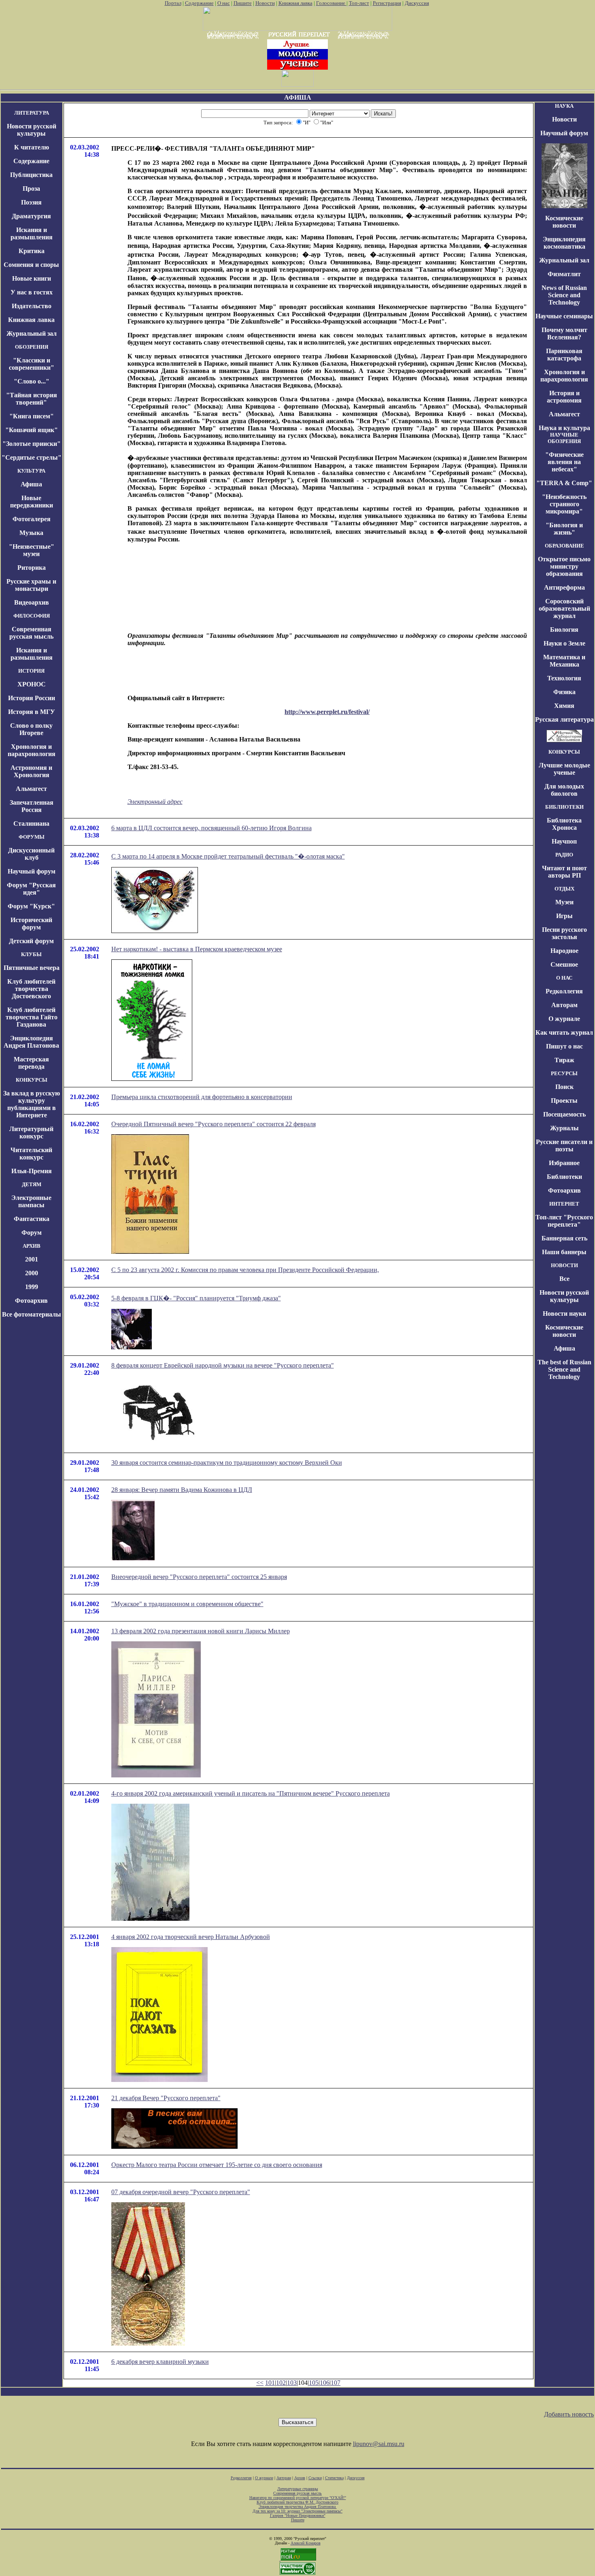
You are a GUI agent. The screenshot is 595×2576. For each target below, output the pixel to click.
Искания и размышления (32, 233)
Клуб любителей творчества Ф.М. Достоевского (297, 2502)
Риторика (32, 568)
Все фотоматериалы (32, 1314)
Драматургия (31, 216)
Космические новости (564, 222)
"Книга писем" (32, 416)
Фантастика (32, 1219)
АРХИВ (32, 1246)
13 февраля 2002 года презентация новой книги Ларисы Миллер (201, 1631)
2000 (32, 1273)
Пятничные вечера (32, 968)
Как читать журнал (564, 1032)
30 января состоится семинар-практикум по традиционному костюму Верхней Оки (227, 1463)
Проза (31, 189)
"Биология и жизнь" (564, 529)
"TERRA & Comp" (564, 483)
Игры (564, 916)
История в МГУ (32, 712)
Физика (564, 692)
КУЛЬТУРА (31, 471)
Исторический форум (31, 924)
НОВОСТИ (564, 1265)
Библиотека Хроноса (564, 824)
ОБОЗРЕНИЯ (32, 347)
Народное (564, 951)
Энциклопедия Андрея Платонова (31, 1042)
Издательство (32, 306)
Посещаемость (564, 1114)
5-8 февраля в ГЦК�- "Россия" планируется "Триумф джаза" (196, 1298)
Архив (300, 2478)
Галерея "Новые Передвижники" (298, 2515)
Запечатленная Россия (32, 806)
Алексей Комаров (306, 2543)
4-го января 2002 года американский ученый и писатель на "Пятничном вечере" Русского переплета (251, 1793)
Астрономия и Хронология (31, 771)
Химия (564, 706)
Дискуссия (417, 3)
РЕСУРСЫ (564, 1073)
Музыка (31, 533)
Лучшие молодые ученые (564, 769)
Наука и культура (564, 428)
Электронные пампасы (31, 1201)
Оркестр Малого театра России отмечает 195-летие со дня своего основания (217, 2165)
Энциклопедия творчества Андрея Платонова (298, 2507)
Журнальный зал (32, 333)
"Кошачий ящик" (32, 430)
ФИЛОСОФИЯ (32, 616)
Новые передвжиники (32, 502)
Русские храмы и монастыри (31, 585)
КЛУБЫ (31, 954)
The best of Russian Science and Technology (564, 1369)
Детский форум (31, 941)
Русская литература (564, 719)
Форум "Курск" (31, 906)
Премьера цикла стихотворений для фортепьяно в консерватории (202, 1097)
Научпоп (564, 841)
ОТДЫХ (564, 889)
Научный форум (32, 871)
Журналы (564, 1128)
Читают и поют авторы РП (564, 872)
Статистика (334, 2478)
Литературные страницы (298, 2489)
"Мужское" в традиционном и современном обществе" (187, 1604)
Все (564, 1279)
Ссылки (315, 2478)
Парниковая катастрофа (564, 355)
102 (281, 2383)
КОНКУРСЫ (32, 1080)
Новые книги (32, 278)
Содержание (199, 3)
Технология (564, 678)
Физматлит (564, 274)
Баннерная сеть (564, 1238)
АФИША (298, 97)
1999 (32, 1287)
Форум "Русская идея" (31, 889)
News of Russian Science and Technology (564, 295)
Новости (265, 3)
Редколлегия (564, 991)
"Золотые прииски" (32, 444)
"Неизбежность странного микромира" (564, 504)
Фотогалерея (32, 519)
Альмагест (31, 789)
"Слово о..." (32, 381)
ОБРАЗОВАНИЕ (564, 546)
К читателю (32, 147)
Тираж (564, 1060)
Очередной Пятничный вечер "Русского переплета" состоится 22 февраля (214, 1124)
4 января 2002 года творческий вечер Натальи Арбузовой (191, 1937)
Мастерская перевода (31, 1063)
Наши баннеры (564, 1252)
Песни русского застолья (564, 933)
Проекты (564, 1100)
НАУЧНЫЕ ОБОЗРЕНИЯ (564, 438)
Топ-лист (359, 3)
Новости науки (564, 1314)
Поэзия (31, 202)
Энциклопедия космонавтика (564, 243)
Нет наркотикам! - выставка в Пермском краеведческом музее (197, 949)
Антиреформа (564, 587)
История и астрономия (564, 397)
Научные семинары (564, 316)
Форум (32, 1233)
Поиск (564, 1087)
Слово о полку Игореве (31, 729)
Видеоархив (32, 602)
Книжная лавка (295, 3)
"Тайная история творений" (32, 399)
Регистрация (387, 3)
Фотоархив (31, 1301)
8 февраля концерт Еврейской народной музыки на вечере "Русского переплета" (223, 1365)
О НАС (564, 978)
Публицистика (31, 175)
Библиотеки (564, 1177)
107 (336, 2383)
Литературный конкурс (31, 1132)
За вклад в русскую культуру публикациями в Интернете (32, 1104)
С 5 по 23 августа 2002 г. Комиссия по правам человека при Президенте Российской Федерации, (245, 1270)
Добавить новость (569, 2414)
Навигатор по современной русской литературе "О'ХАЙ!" (298, 2498)
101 (270, 2383)
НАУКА (564, 106)
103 (292, 2383)
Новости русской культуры (32, 130)
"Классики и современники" (32, 364)
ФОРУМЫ (32, 837)
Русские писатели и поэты (564, 1145)
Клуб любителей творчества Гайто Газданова (32, 1017)
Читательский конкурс (31, 1154)
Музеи (564, 902)
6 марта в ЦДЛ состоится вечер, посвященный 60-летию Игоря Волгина (211, 828)
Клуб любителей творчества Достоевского (31, 989)
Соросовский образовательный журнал (564, 608)
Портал (173, 3)
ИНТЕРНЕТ (564, 1204)
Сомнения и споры (31, 265)
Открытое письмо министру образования (564, 566)
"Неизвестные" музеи (32, 550)
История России (32, 698)
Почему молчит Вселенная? (564, 333)
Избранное (564, 1163)
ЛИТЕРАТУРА (32, 113)
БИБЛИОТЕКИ (564, 807)
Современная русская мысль (31, 633)
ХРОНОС (32, 684)
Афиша (31, 484)
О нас (224, 3)
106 (325, 2383)
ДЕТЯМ (32, 1184)
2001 (32, 1259)
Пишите (243, 3)
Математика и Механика (564, 661)
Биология (564, 630)
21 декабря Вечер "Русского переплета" (166, 2098)
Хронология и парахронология (32, 750)
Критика (32, 251)
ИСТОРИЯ (31, 671)
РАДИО (564, 855)
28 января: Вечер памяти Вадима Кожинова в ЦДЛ (182, 1490)
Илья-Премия (32, 1171)
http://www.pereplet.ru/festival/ (327, 712)
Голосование (331, 3)
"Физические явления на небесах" (564, 462)
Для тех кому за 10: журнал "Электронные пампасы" (297, 2511)
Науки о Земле (564, 643)
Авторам (564, 1005)
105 (314, 2383)
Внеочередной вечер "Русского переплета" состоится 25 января (199, 1577)
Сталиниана (31, 824)
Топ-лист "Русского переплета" (564, 1221)
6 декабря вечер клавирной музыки (160, 2362)
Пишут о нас (564, 1046)
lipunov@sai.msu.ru (379, 2444)
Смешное (564, 964)
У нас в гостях (32, 292)
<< (260, 2383)
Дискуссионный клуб (31, 854)
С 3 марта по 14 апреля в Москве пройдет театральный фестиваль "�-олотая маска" (228, 856)
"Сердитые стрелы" (32, 457)
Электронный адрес (155, 802)
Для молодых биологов (564, 790)
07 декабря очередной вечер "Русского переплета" (181, 2192)
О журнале (564, 1019)
